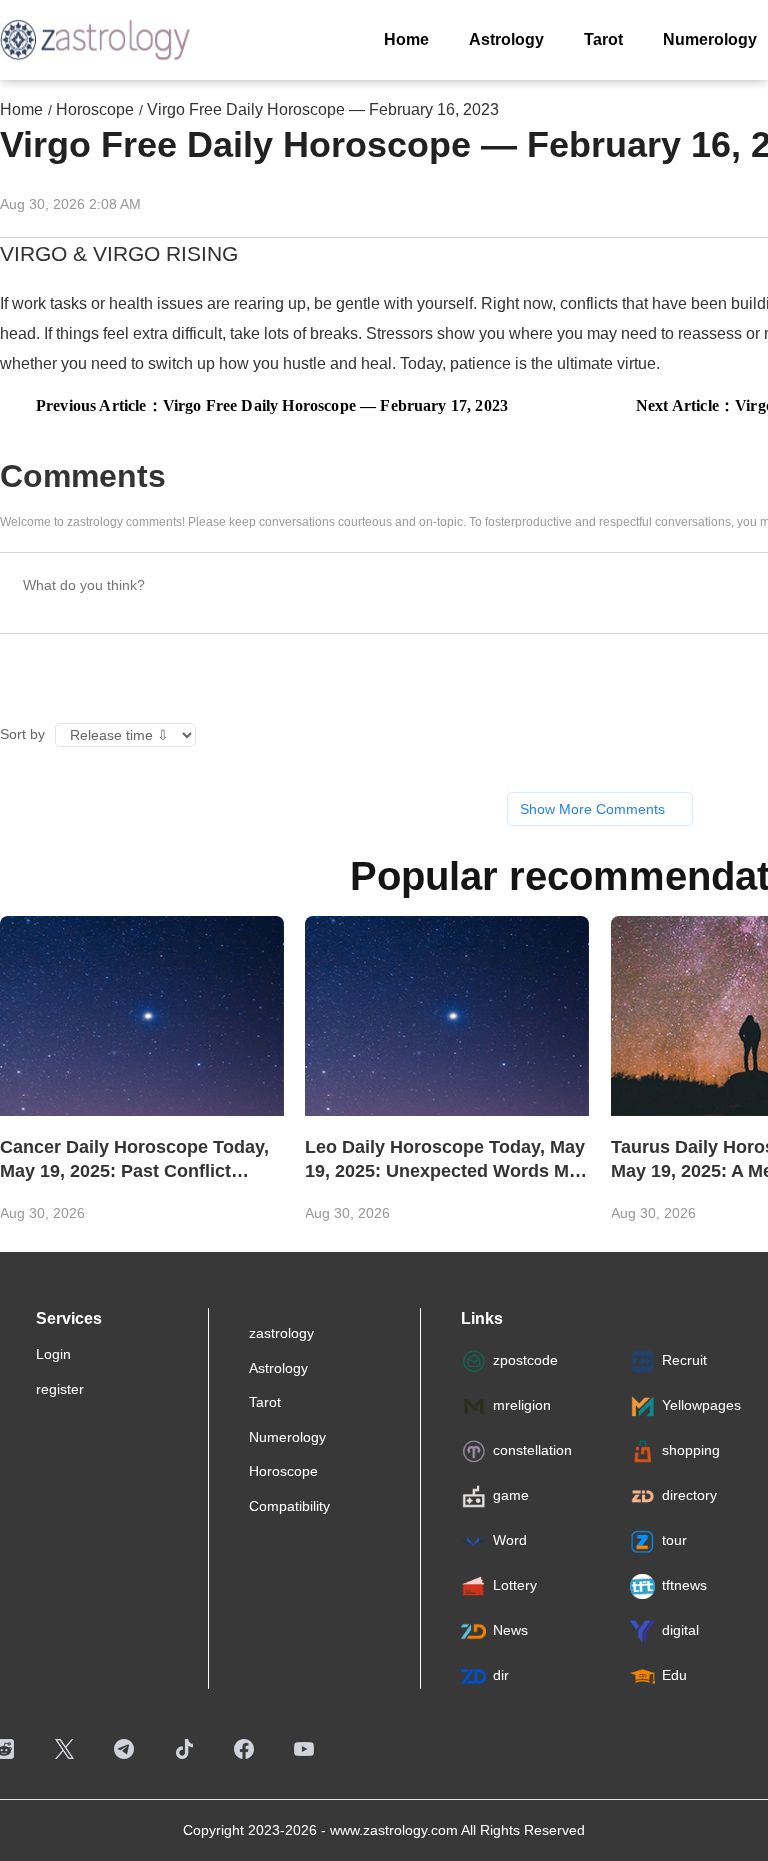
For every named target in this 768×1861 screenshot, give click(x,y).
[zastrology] (95, 40)
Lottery (515, 1586)
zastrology (281, 1333)
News (510, 1631)
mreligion (522, 1406)
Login (53, 1354)
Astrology (278, 1368)
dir (501, 1676)
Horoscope (95, 109)
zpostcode (525, 1361)
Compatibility (289, 1506)
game (511, 1496)
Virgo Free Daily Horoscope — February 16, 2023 (323, 109)
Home (21, 109)
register (60, 1389)
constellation (532, 1451)
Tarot (265, 1402)
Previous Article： (272, 405)
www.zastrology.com (394, 1830)
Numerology (287, 1437)
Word (510, 1541)
